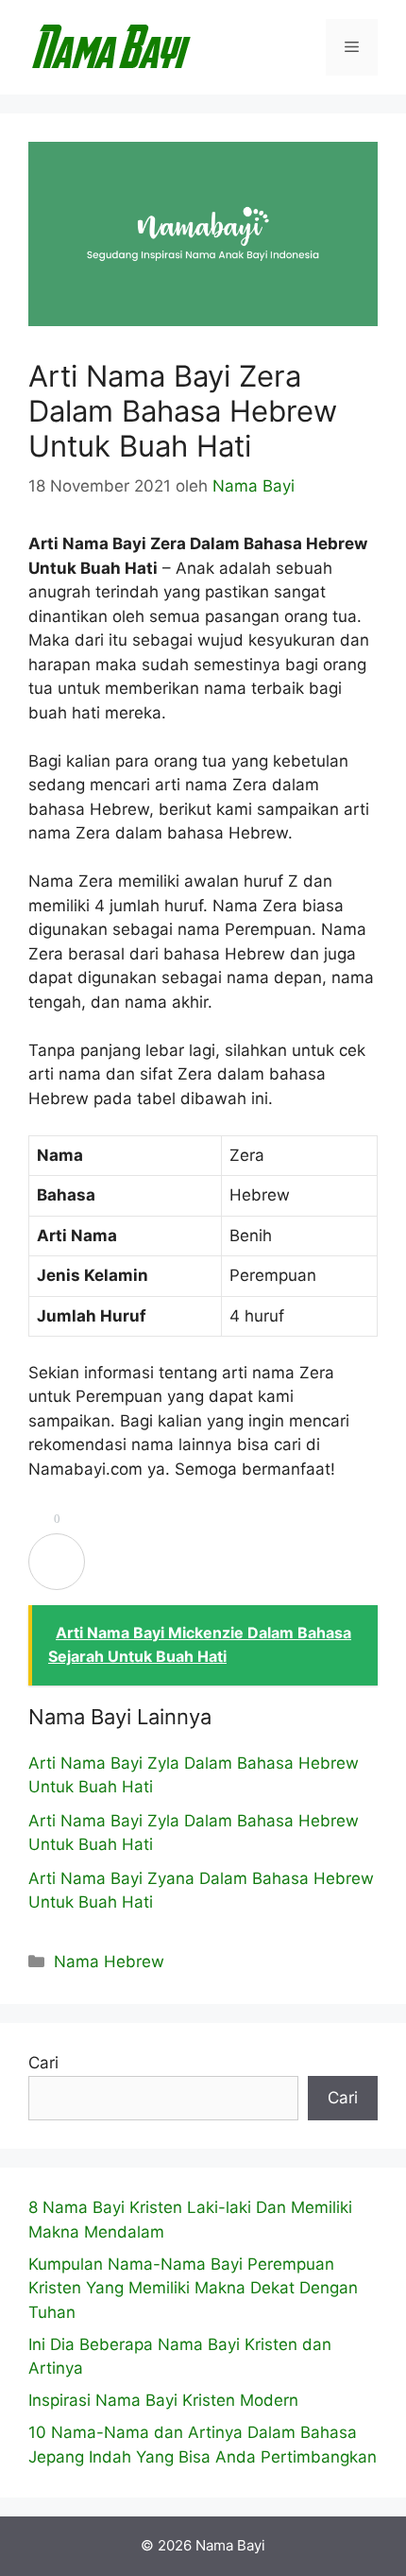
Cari (43, 2063)
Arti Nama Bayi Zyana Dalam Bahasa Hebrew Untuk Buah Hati (201, 1891)
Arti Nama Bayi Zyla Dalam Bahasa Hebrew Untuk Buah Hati (194, 1775)
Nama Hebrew (109, 1962)
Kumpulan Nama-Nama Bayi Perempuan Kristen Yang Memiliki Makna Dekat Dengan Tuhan (193, 2288)
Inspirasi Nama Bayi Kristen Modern (163, 2400)
